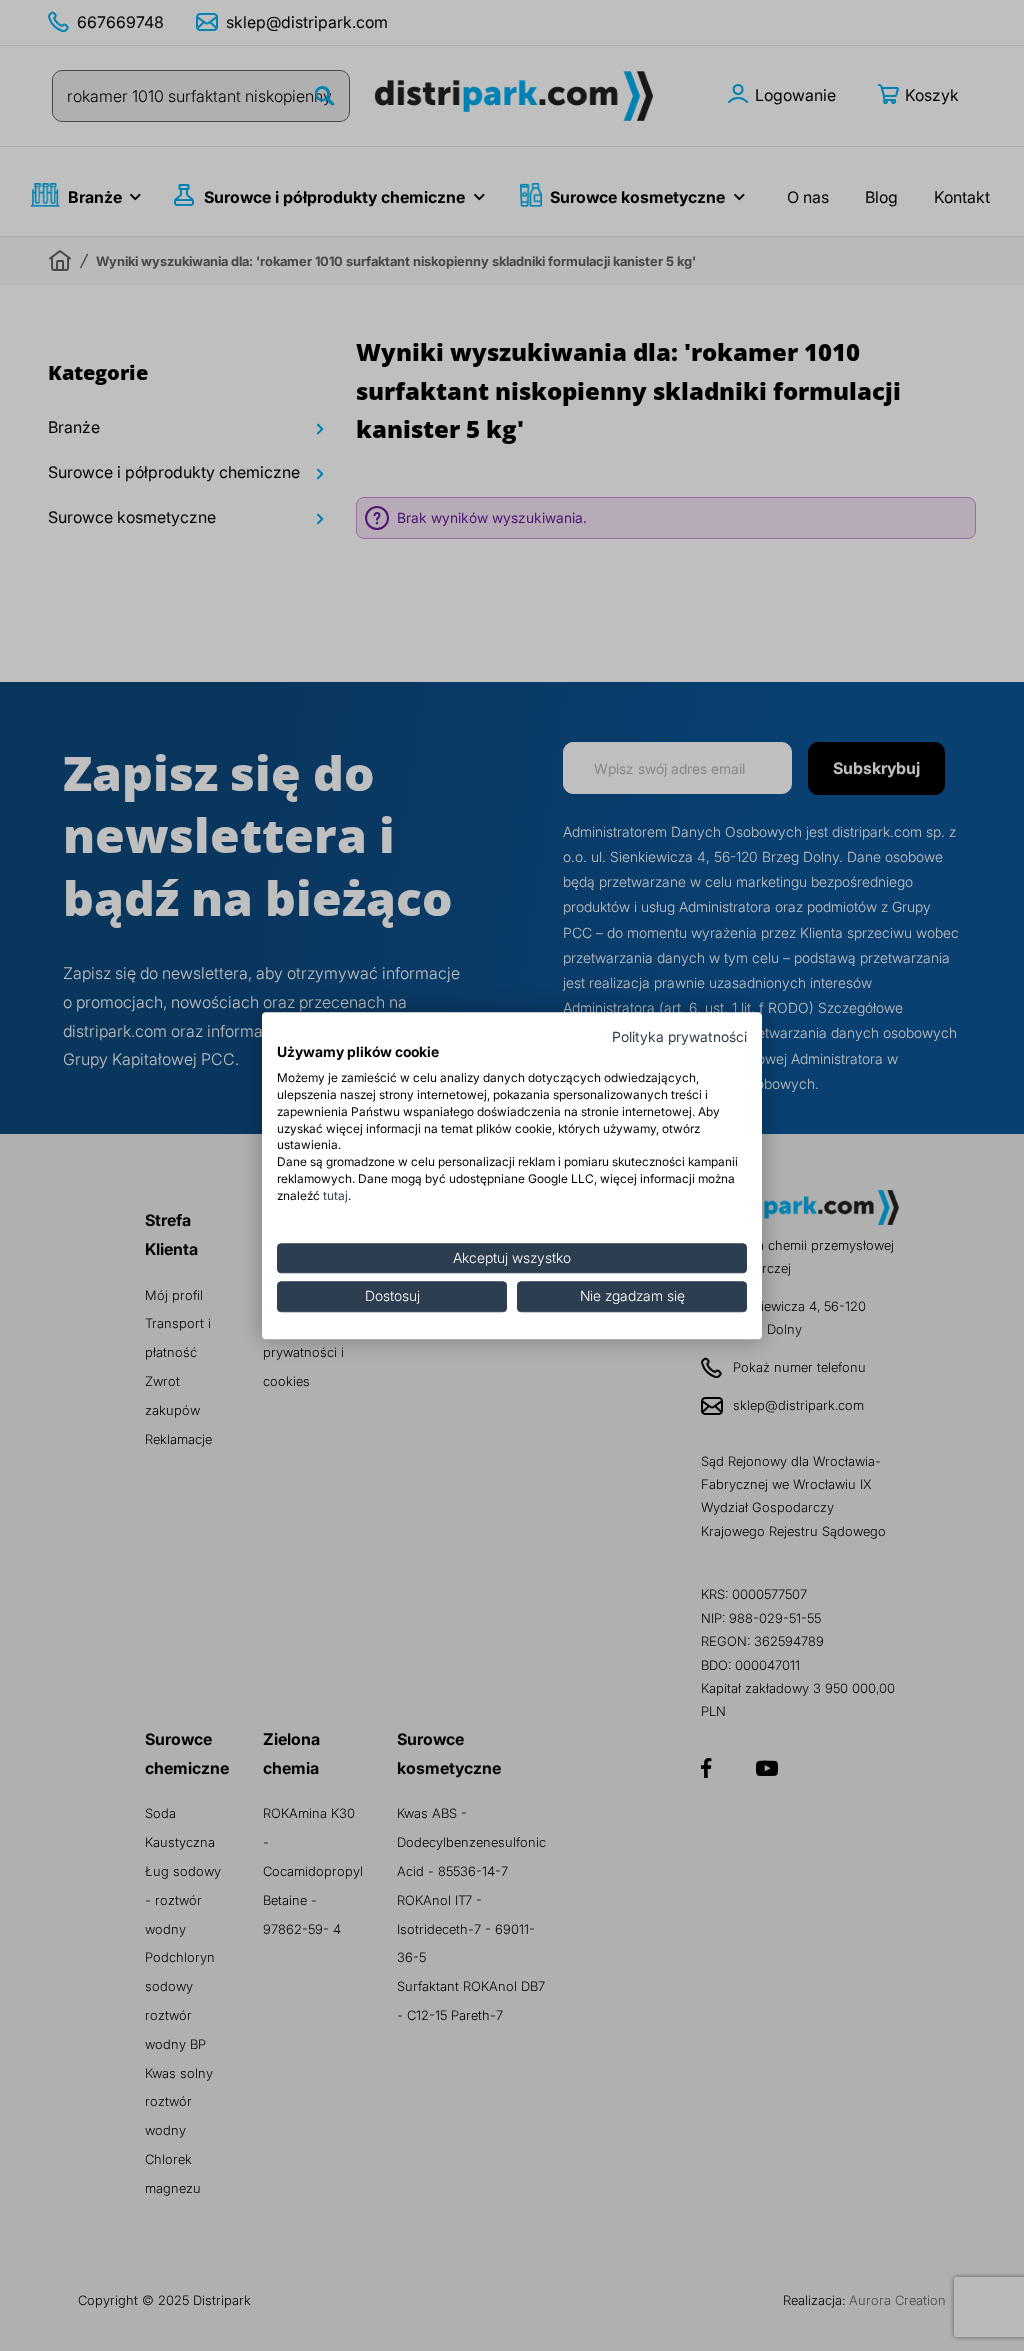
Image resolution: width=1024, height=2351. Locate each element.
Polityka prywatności (679, 1037)
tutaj (335, 1195)
